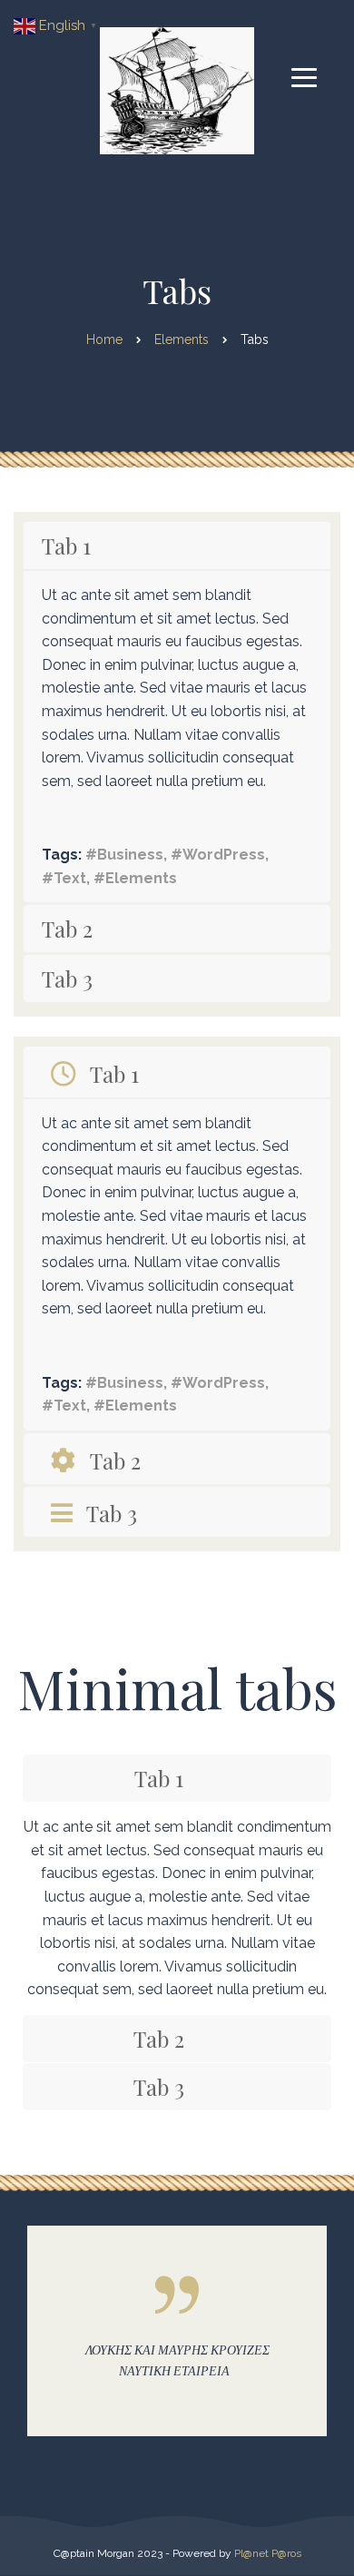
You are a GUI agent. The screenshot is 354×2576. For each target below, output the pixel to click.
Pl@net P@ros (268, 2553)
